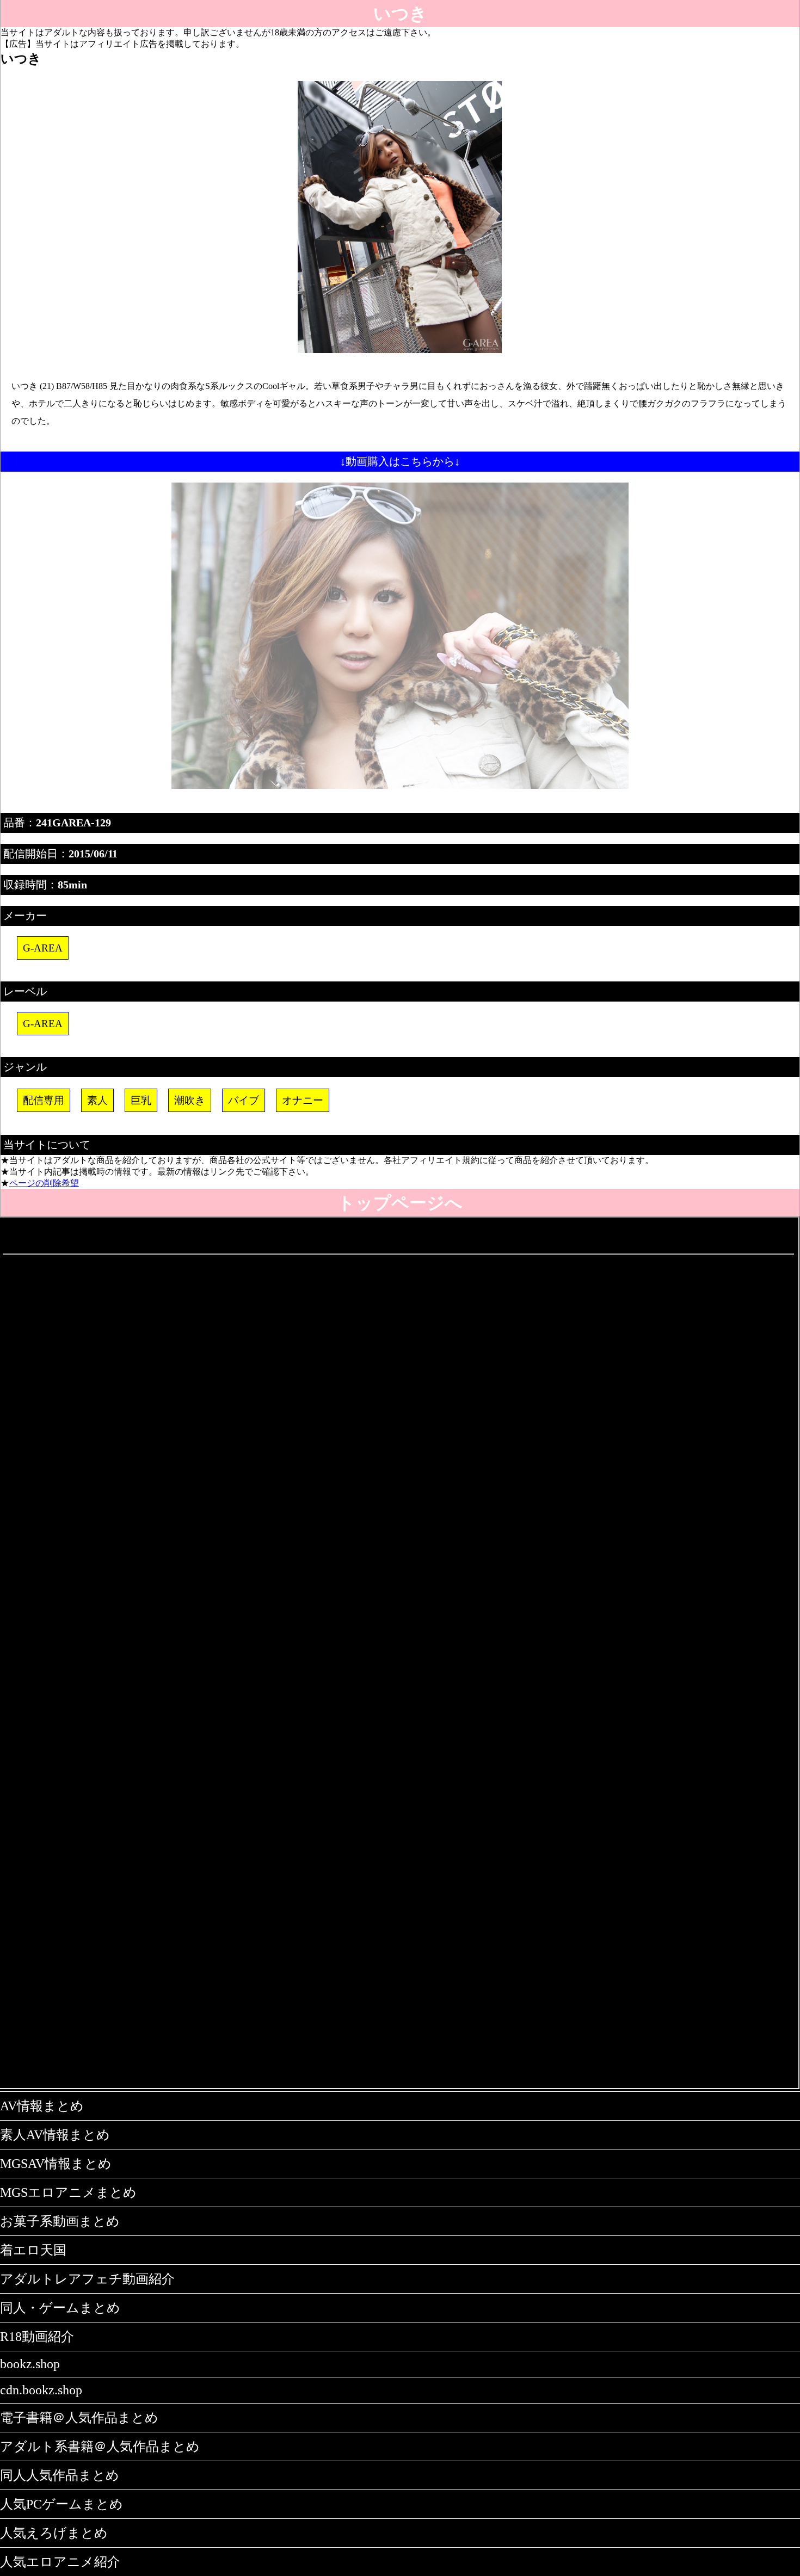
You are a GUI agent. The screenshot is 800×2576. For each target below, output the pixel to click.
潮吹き (190, 1100)
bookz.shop (30, 2364)
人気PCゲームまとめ (61, 2504)
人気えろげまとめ (54, 2533)
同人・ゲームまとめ (60, 2308)
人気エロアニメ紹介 (60, 2562)
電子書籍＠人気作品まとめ (79, 2418)
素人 (97, 1100)
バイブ (244, 1100)
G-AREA (43, 948)
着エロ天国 (33, 2250)
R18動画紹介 (37, 2337)
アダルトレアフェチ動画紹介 (87, 2279)
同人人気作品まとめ (60, 2475)
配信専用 (44, 1100)
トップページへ (400, 1203)
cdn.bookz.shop (41, 2390)
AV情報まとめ (42, 2106)
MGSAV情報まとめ (56, 2164)
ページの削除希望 (44, 1183)
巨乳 (141, 1100)
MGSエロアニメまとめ (68, 2192)
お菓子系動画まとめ (60, 2221)
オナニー (303, 1100)
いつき (400, 14)
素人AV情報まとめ (55, 2135)
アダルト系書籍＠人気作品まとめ (100, 2447)
